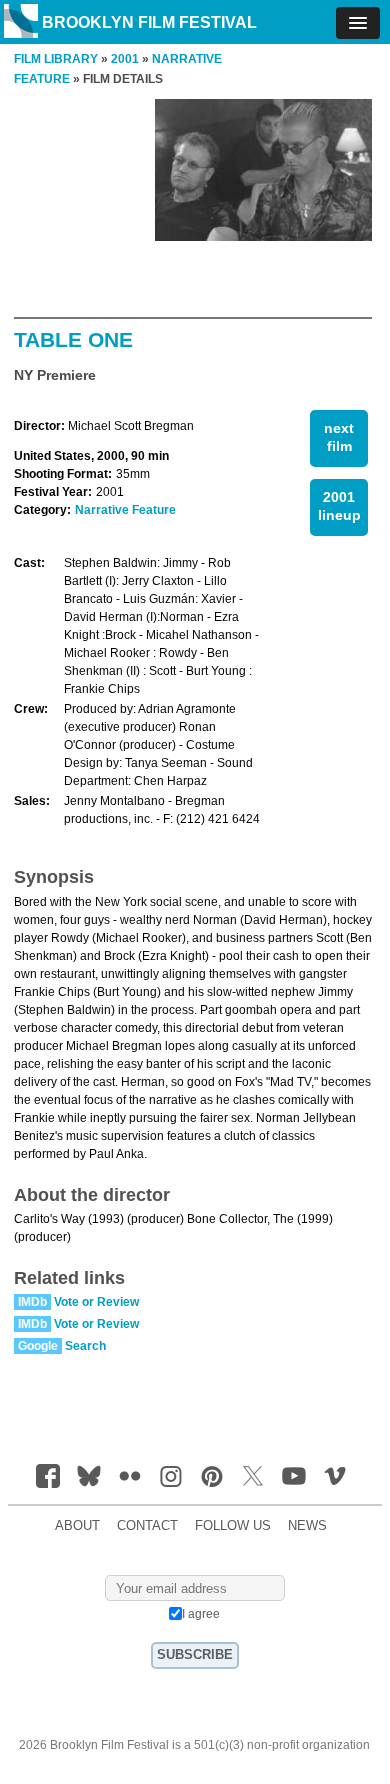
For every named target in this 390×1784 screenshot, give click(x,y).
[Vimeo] (335, 1476)
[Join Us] (48, 1476)
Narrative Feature (125, 510)
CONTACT (147, 1526)
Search (85, 1346)
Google (38, 1346)
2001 (125, 59)
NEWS (307, 1526)
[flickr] (130, 1476)
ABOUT (77, 1526)
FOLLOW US (233, 1526)
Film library (56, 59)
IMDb (32, 1302)
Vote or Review (96, 1302)
